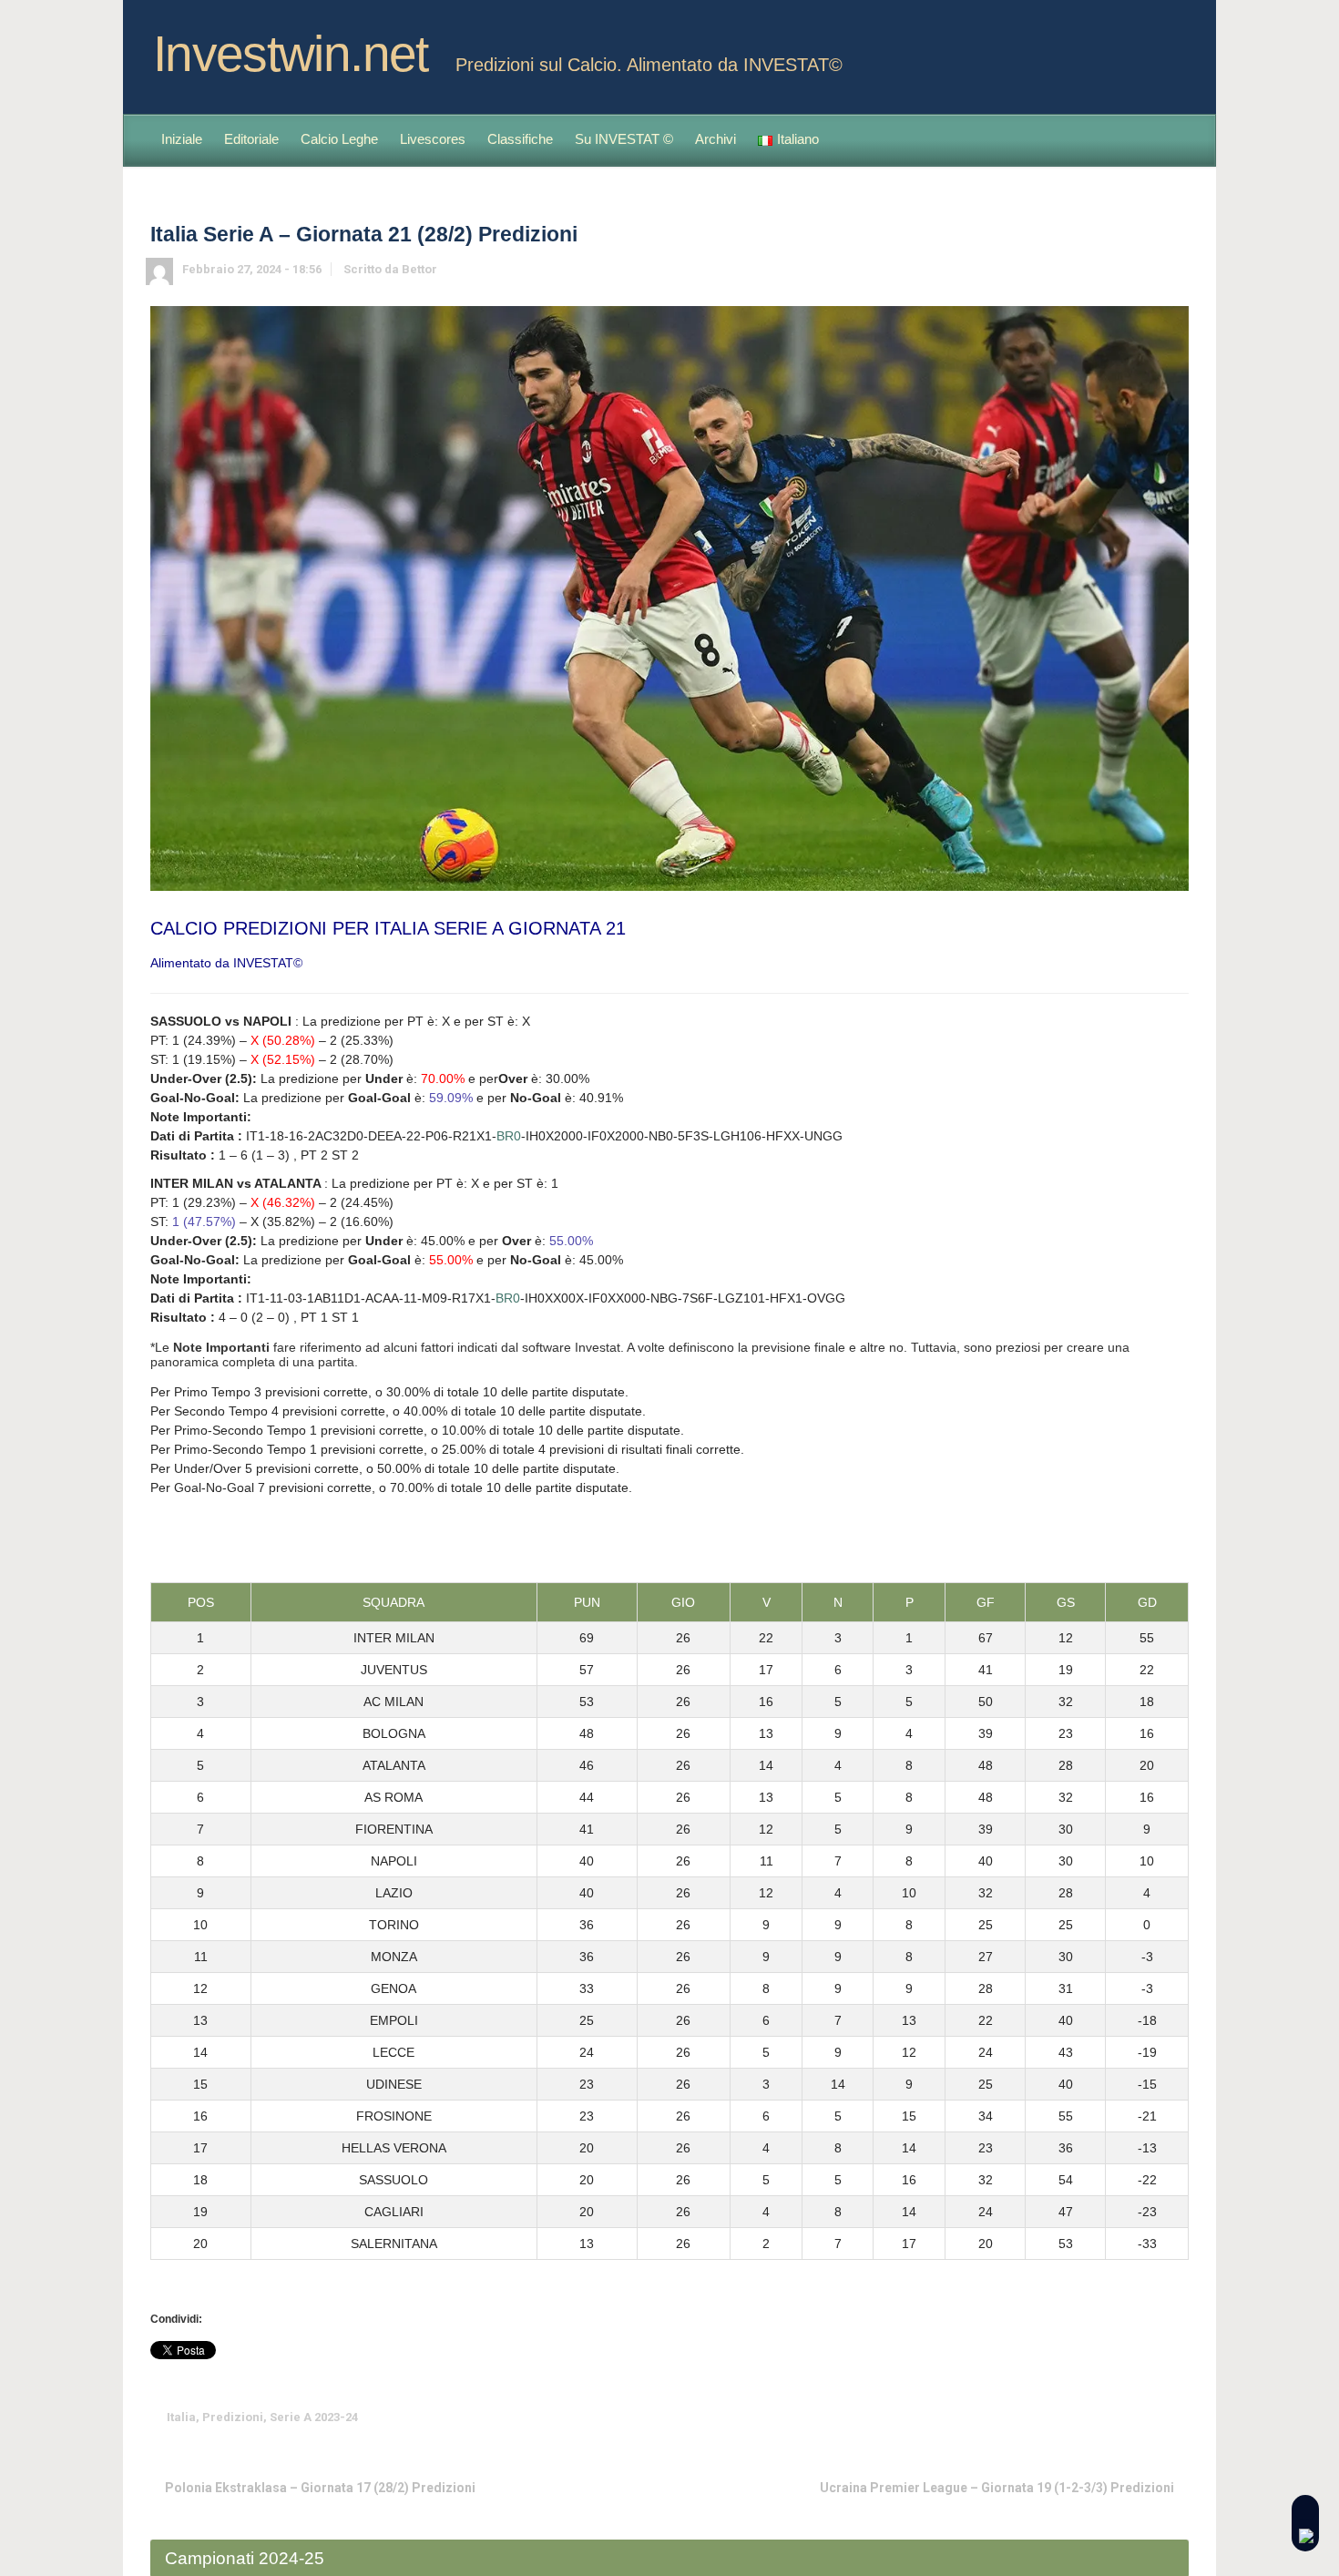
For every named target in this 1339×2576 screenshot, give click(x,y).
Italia (181, 2417)
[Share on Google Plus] (1091, 2417)
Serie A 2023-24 (314, 2417)
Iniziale (182, 139)
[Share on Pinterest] (1119, 2417)
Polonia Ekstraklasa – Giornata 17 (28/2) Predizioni (320, 2488)
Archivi (715, 139)
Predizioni (233, 2417)
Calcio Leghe (339, 139)
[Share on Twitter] (1035, 2417)
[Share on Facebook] (1063, 2417)
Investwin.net (291, 54)
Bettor (419, 269)
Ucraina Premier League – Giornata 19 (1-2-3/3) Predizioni (997, 2488)
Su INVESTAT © (624, 139)
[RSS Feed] (1145, 48)
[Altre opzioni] (1176, 2417)
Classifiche (520, 139)
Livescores (433, 139)
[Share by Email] (1148, 2417)
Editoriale (251, 139)
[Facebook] (1174, 48)
